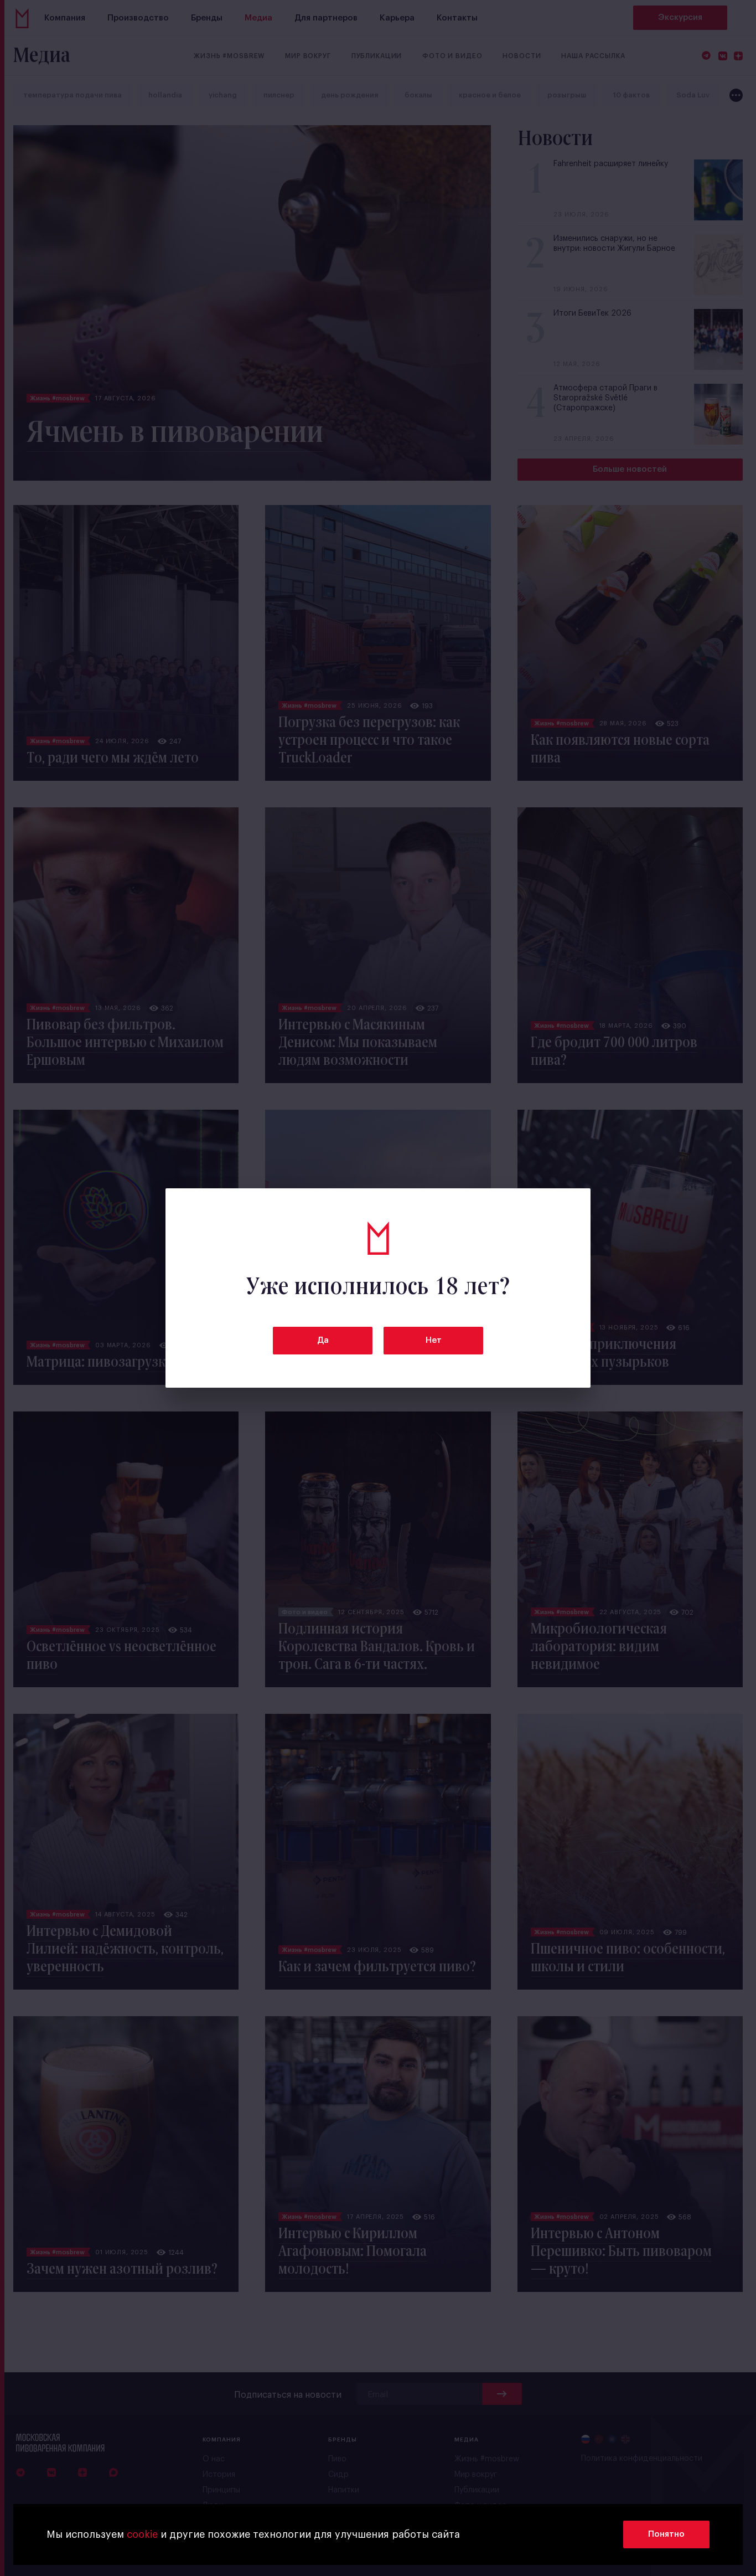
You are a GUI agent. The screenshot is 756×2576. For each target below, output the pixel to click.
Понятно (666, 2534)
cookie (142, 2534)
